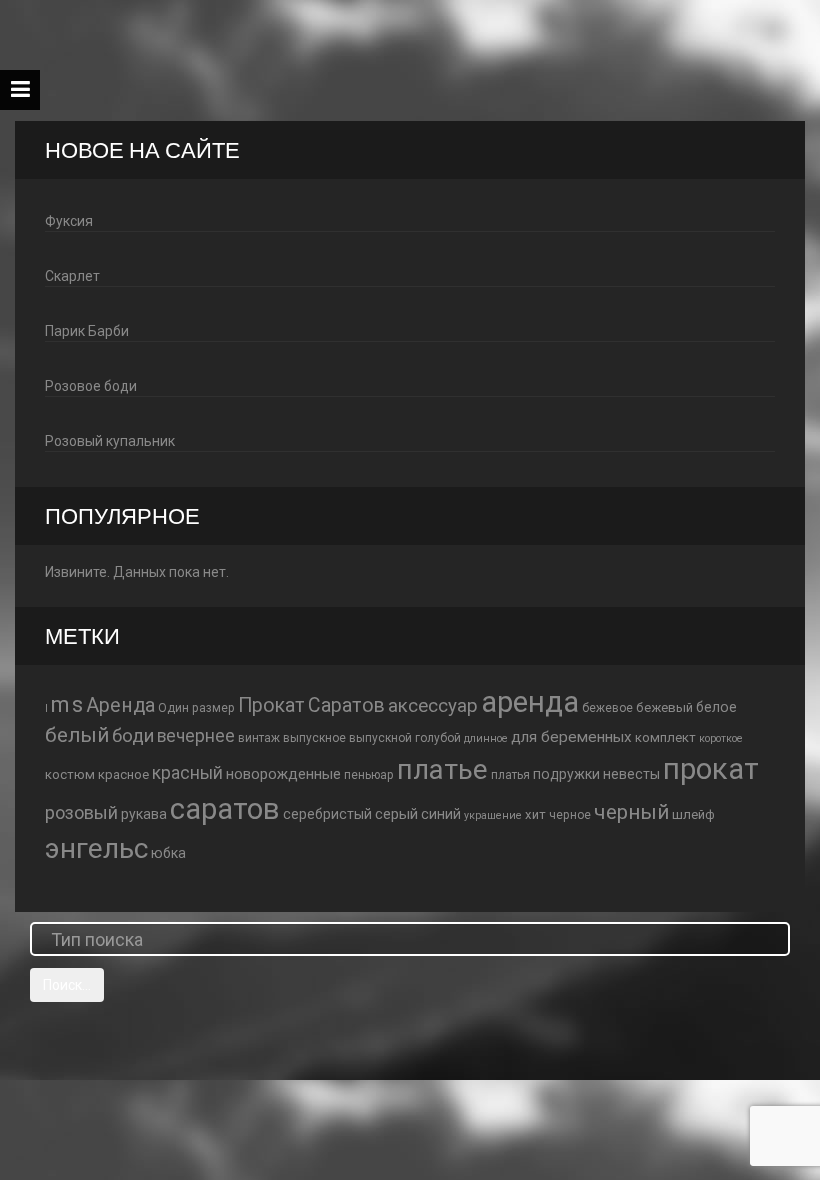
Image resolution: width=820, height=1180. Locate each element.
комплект (665, 737)
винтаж (259, 738)
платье (442, 769)
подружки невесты (596, 774)
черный (631, 812)
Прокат (271, 705)
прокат (711, 769)
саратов (225, 809)
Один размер (196, 708)
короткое (721, 738)
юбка (168, 853)
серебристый (327, 814)
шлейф (693, 814)
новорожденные (283, 774)
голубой (438, 738)
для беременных (571, 737)
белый (77, 735)
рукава (144, 814)
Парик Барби (87, 331)
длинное (486, 738)
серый (396, 814)
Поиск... (67, 985)
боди (133, 736)
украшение (493, 815)
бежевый (664, 707)
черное (570, 815)
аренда (530, 702)
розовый (81, 812)
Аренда (120, 705)
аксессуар (433, 706)
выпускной (380, 738)
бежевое (607, 708)
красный (187, 773)
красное (123, 774)
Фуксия (69, 221)
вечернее (196, 736)
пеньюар (369, 775)
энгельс (96, 848)
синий (441, 814)
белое (716, 707)
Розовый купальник (110, 441)
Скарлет (72, 276)
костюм (70, 774)
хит (535, 814)
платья (510, 775)
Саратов (346, 705)
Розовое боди (91, 386)
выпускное (314, 738)
